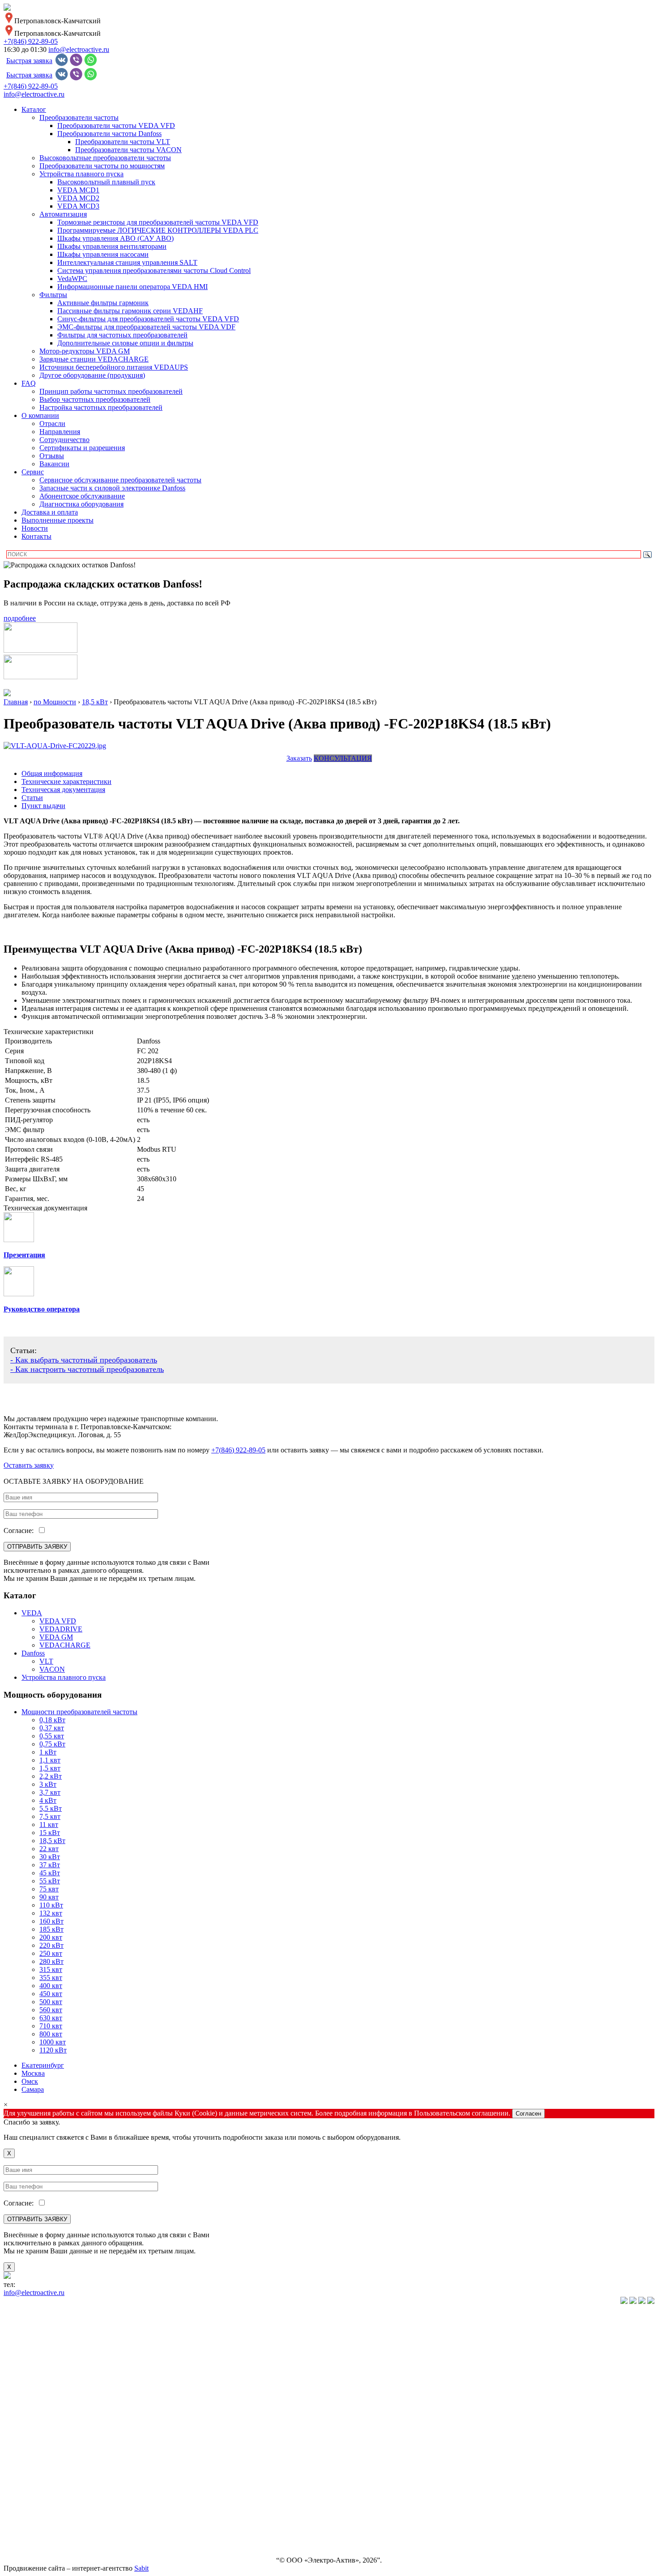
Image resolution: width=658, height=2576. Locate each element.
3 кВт (48, 1784)
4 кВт (48, 1800)
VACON (52, 1669)
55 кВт (50, 1881)
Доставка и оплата (50, 512)
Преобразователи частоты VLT (123, 142)
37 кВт (50, 1865)
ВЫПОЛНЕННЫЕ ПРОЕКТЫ (51, 2530)
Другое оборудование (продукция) (92, 375)
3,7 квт (50, 1792)
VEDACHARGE (65, 1645)
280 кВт (51, 1961)
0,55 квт (52, 1736)
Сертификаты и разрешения (82, 448)
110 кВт (51, 1905)
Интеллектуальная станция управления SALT (127, 262)
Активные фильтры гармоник (103, 303)
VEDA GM (56, 1637)
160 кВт (51, 1921)
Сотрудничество (64, 440)
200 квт (51, 1937)
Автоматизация (63, 214)
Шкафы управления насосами (103, 254)
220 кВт (51, 1945)
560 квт (51, 2010)
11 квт (49, 1824)
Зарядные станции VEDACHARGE (94, 359)
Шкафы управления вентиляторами (112, 246)
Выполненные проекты (58, 520)
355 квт (51, 1978)
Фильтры (53, 295)
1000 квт (53, 2042)
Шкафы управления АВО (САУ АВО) (115, 238)
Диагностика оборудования (81, 504)
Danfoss (33, 1653)
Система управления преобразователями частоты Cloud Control (154, 270)
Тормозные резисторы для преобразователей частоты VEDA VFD (158, 222)
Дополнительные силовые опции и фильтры (125, 343)
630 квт (51, 2018)
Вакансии (54, 464)
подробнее (20, 618)
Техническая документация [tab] (63, 790)
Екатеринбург (43, 2065)
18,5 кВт (52, 1841)
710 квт (51, 2026)
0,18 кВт (52, 1720)
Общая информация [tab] (52, 773)
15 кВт (50, 1833)
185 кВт (51, 1929)
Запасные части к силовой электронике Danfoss (112, 488)
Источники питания (34, 2423)
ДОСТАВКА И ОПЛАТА (43, 2514)
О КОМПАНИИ (29, 2469)
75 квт (49, 1889)
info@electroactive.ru (79, 49)
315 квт (51, 1969)
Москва (33, 2073)
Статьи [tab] (32, 798)
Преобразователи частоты (79, 117)
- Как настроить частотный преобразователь (87, 1369)
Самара (33, 2089)
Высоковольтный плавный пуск (106, 182)
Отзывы (52, 456)
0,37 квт (52, 1728)
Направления (60, 432)
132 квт (51, 1913)
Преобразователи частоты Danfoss (109, 134)
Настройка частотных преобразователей (101, 407)
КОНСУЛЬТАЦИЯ (343, 758)
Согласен (528, 2114)
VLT (46, 1661)
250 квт (51, 1953)
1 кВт (48, 1752)
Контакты (36, 536)
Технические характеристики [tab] (66, 781)
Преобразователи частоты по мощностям (102, 166)
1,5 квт (50, 1768)
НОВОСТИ (21, 2499)
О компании (40, 415)
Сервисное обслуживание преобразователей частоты (120, 480)
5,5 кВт (51, 1808)
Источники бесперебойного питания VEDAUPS (114, 367)
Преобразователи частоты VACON (128, 150)
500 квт (51, 2002)
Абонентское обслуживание (82, 496)
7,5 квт (50, 1816)
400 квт (51, 1986)
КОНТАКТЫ (24, 2545)
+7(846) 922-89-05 (31, 41)
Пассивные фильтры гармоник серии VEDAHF (130, 311)
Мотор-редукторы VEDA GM (85, 351)
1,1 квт (50, 1760)
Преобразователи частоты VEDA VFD (116, 126)
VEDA (32, 1613)
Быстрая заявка (29, 61)
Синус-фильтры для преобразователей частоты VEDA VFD (148, 319)
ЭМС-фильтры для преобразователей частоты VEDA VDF (146, 327)
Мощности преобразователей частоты (79, 1712)
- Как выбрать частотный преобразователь (84, 1360)
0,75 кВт (52, 1744)
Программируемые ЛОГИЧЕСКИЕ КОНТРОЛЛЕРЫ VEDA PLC (158, 230)
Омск (30, 2081)
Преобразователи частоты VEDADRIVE (66, 2378)
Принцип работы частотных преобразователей (111, 391)
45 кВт (50, 1873)
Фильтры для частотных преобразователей (122, 335)
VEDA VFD (58, 1621)
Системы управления (36, 2408)
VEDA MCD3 (78, 206)
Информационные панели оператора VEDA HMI (132, 287)
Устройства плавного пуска (81, 174)
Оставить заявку (29, 1465)
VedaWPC (72, 279)
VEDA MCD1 (78, 190)
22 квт (49, 1849)
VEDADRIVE (61, 1629)
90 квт (49, 1897)
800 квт (51, 2034)
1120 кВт (53, 2050)
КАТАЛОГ (20, 2317)
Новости (35, 528)
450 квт (51, 1994)
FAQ (29, 383)
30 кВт (50, 1857)
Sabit (141, 2568)
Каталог (34, 109)
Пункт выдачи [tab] (43, 806)
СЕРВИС (18, 2484)
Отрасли (52, 424)
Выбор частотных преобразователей (95, 399)
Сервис (33, 472)
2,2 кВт (51, 1776)
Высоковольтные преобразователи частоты (105, 158)
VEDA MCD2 (78, 198)
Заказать (299, 758)
